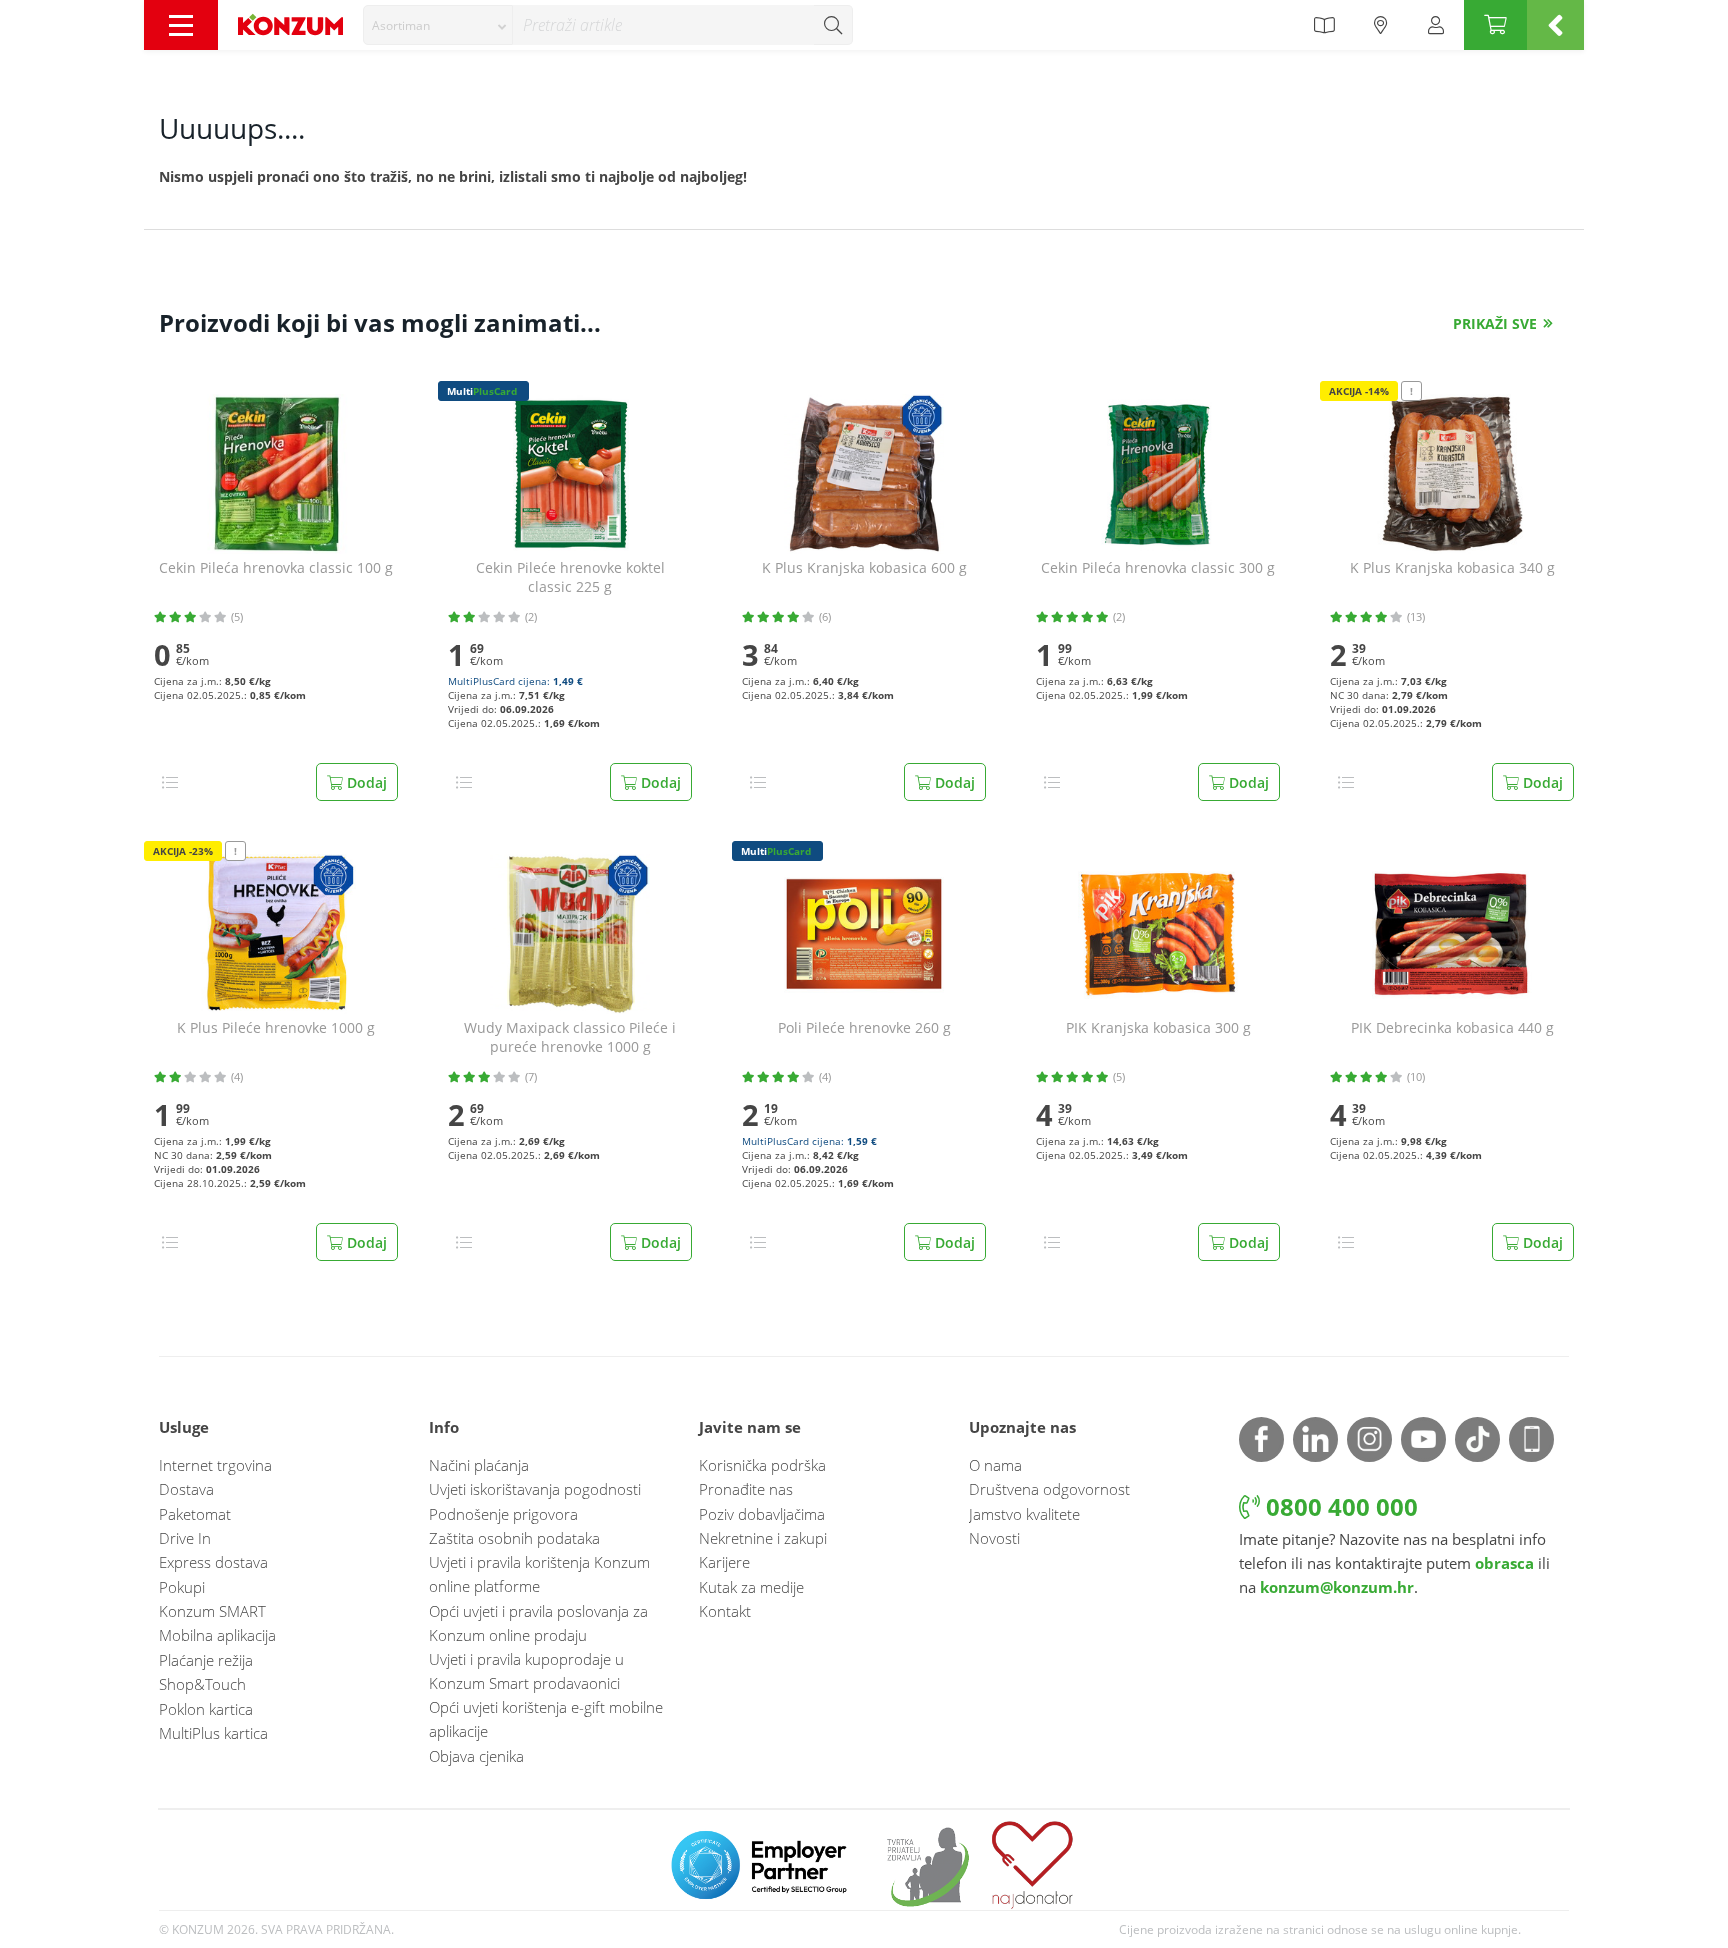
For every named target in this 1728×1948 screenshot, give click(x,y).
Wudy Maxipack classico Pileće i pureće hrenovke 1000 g (570, 1037)
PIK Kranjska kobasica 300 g (1158, 1028)
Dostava (186, 1489)
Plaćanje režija (206, 1660)
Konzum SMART (212, 1611)
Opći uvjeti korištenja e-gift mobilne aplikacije (546, 1719)
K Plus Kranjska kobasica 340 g (1452, 568)
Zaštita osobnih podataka (514, 1538)
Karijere (724, 1562)
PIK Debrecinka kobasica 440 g (1452, 1028)
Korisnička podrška (762, 1465)
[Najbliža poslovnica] (1381, 25)
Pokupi (182, 1587)
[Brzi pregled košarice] (1555, 25)
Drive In (185, 1538)
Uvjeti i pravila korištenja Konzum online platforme (539, 1574)
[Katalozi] (1324, 25)
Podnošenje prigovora (503, 1514)
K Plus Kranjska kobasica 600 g (864, 568)
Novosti (994, 1538)
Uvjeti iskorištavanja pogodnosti (535, 1489)
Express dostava (213, 1562)
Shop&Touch (202, 1684)
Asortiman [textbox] (401, 25)
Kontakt (725, 1611)
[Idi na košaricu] (1495, 25)
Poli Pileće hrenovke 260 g (864, 1028)
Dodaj (365, 782)
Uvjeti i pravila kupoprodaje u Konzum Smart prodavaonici (526, 1671)
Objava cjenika (476, 1756)
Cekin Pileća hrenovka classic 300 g (1158, 568)
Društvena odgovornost (1049, 1489)
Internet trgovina (215, 1465)
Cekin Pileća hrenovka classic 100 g (276, 568)
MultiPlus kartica (213, 1733)
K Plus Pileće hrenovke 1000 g (276, 1028)
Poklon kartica (206, 1709)
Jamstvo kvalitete (1024, 1514)
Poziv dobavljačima (762, 1514)
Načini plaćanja (479, 1465)
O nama (995, 1465)
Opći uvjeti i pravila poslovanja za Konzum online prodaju (538, 1623)
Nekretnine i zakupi (763, 1538)
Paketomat (195, 1514)
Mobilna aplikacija (217, 1635)
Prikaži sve (1495, 323)
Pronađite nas (746, 1489)
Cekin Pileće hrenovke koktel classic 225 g (570, 577)
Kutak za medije (751, 1587)
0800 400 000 (1339, 1506)
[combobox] (438, 25)
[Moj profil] (1436, 25)
